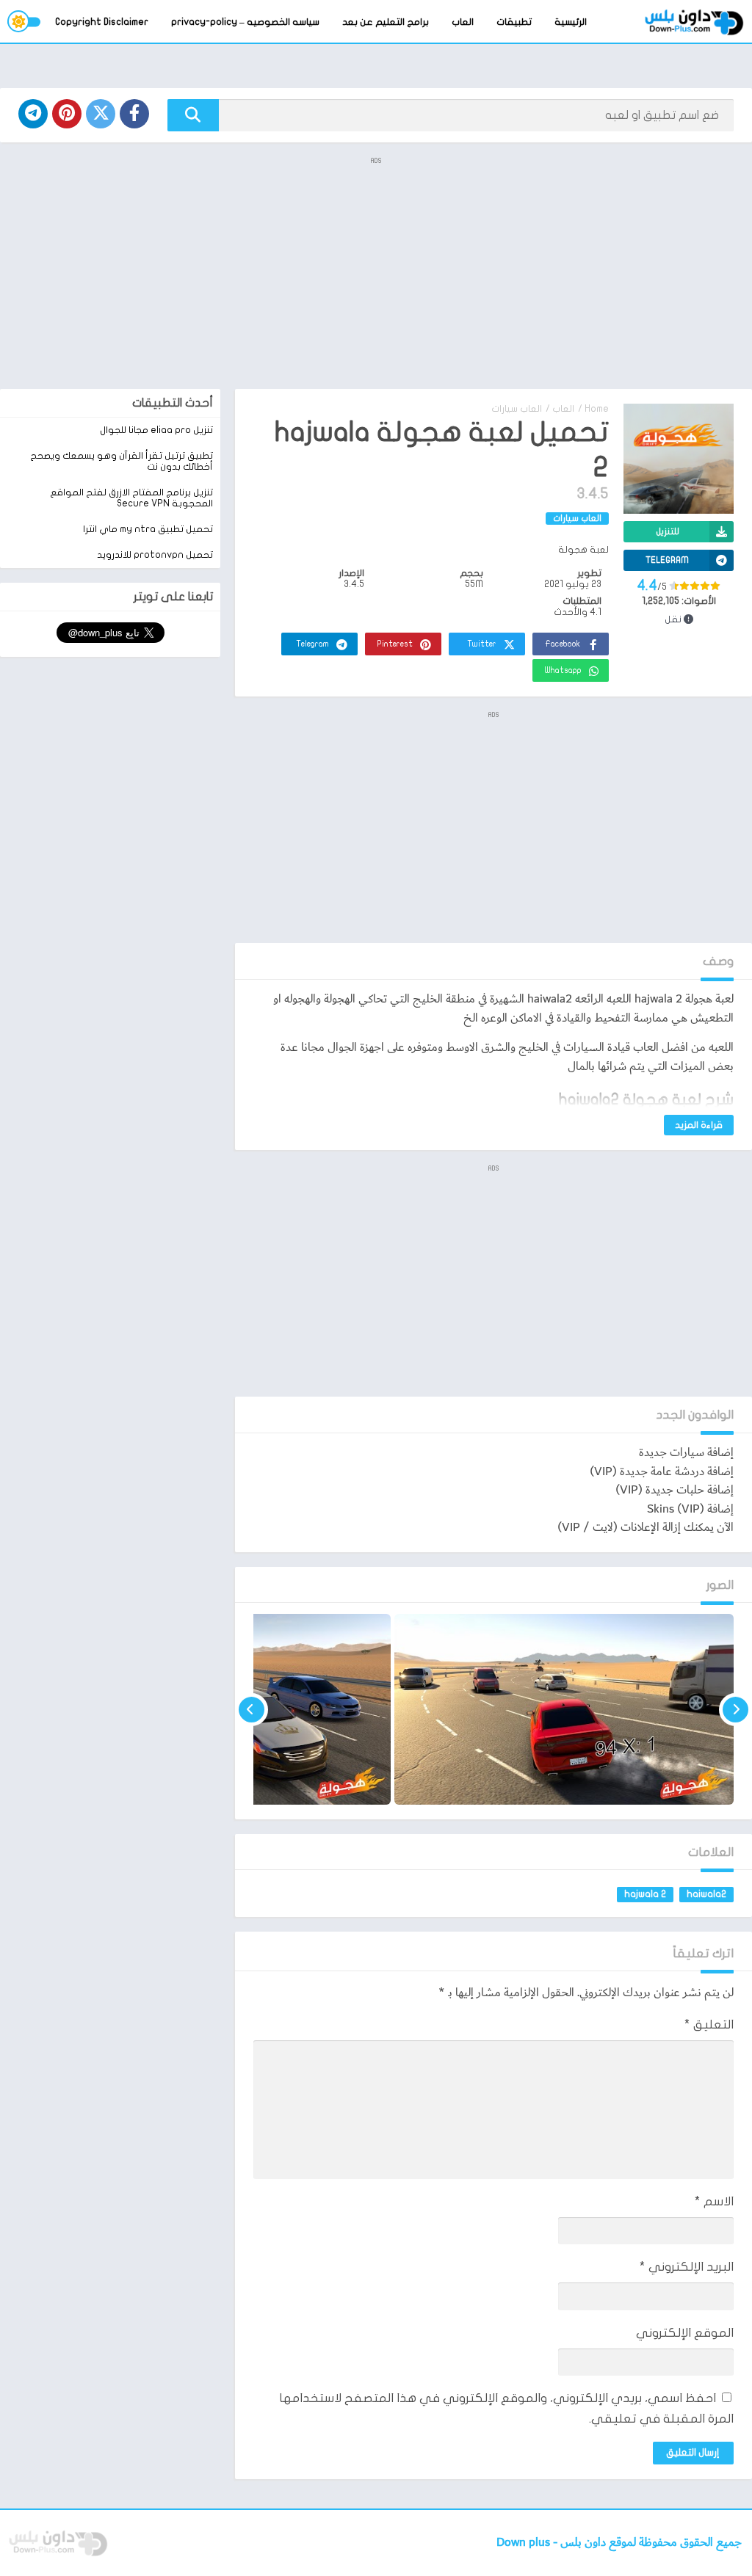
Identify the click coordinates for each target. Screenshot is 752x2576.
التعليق (709, 2024)
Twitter (482, 644)
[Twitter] (101, 114)
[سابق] (735, 1709)
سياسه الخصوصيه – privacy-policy (245, 22)
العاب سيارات (517, 409)
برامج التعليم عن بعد (386, 22)
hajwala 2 (645, 1894)
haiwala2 (706, 1894)
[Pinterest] (67, 114)
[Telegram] (33, 114)
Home (597, 409)
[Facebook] (134, 114)
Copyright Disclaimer (102, 22)
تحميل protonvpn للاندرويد (155, 555)
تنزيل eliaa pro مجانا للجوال (156, 430)
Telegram (312, 644)
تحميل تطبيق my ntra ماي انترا (148, 529)
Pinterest (395, 644)
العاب (463, 22)
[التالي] (252, 1709)
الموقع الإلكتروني (685, 2333)
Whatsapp (563, 670)
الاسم (714, 2201)
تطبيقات (514, 22)
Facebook (563, 644)
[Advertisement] (376, 272)
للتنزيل (668, 531)
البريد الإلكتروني (687, 2267)
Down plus (525, 2543)
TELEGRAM (667, 560)
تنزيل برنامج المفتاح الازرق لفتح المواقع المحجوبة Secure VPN (131, 498)
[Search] (193, 115)
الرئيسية (571, 22)
